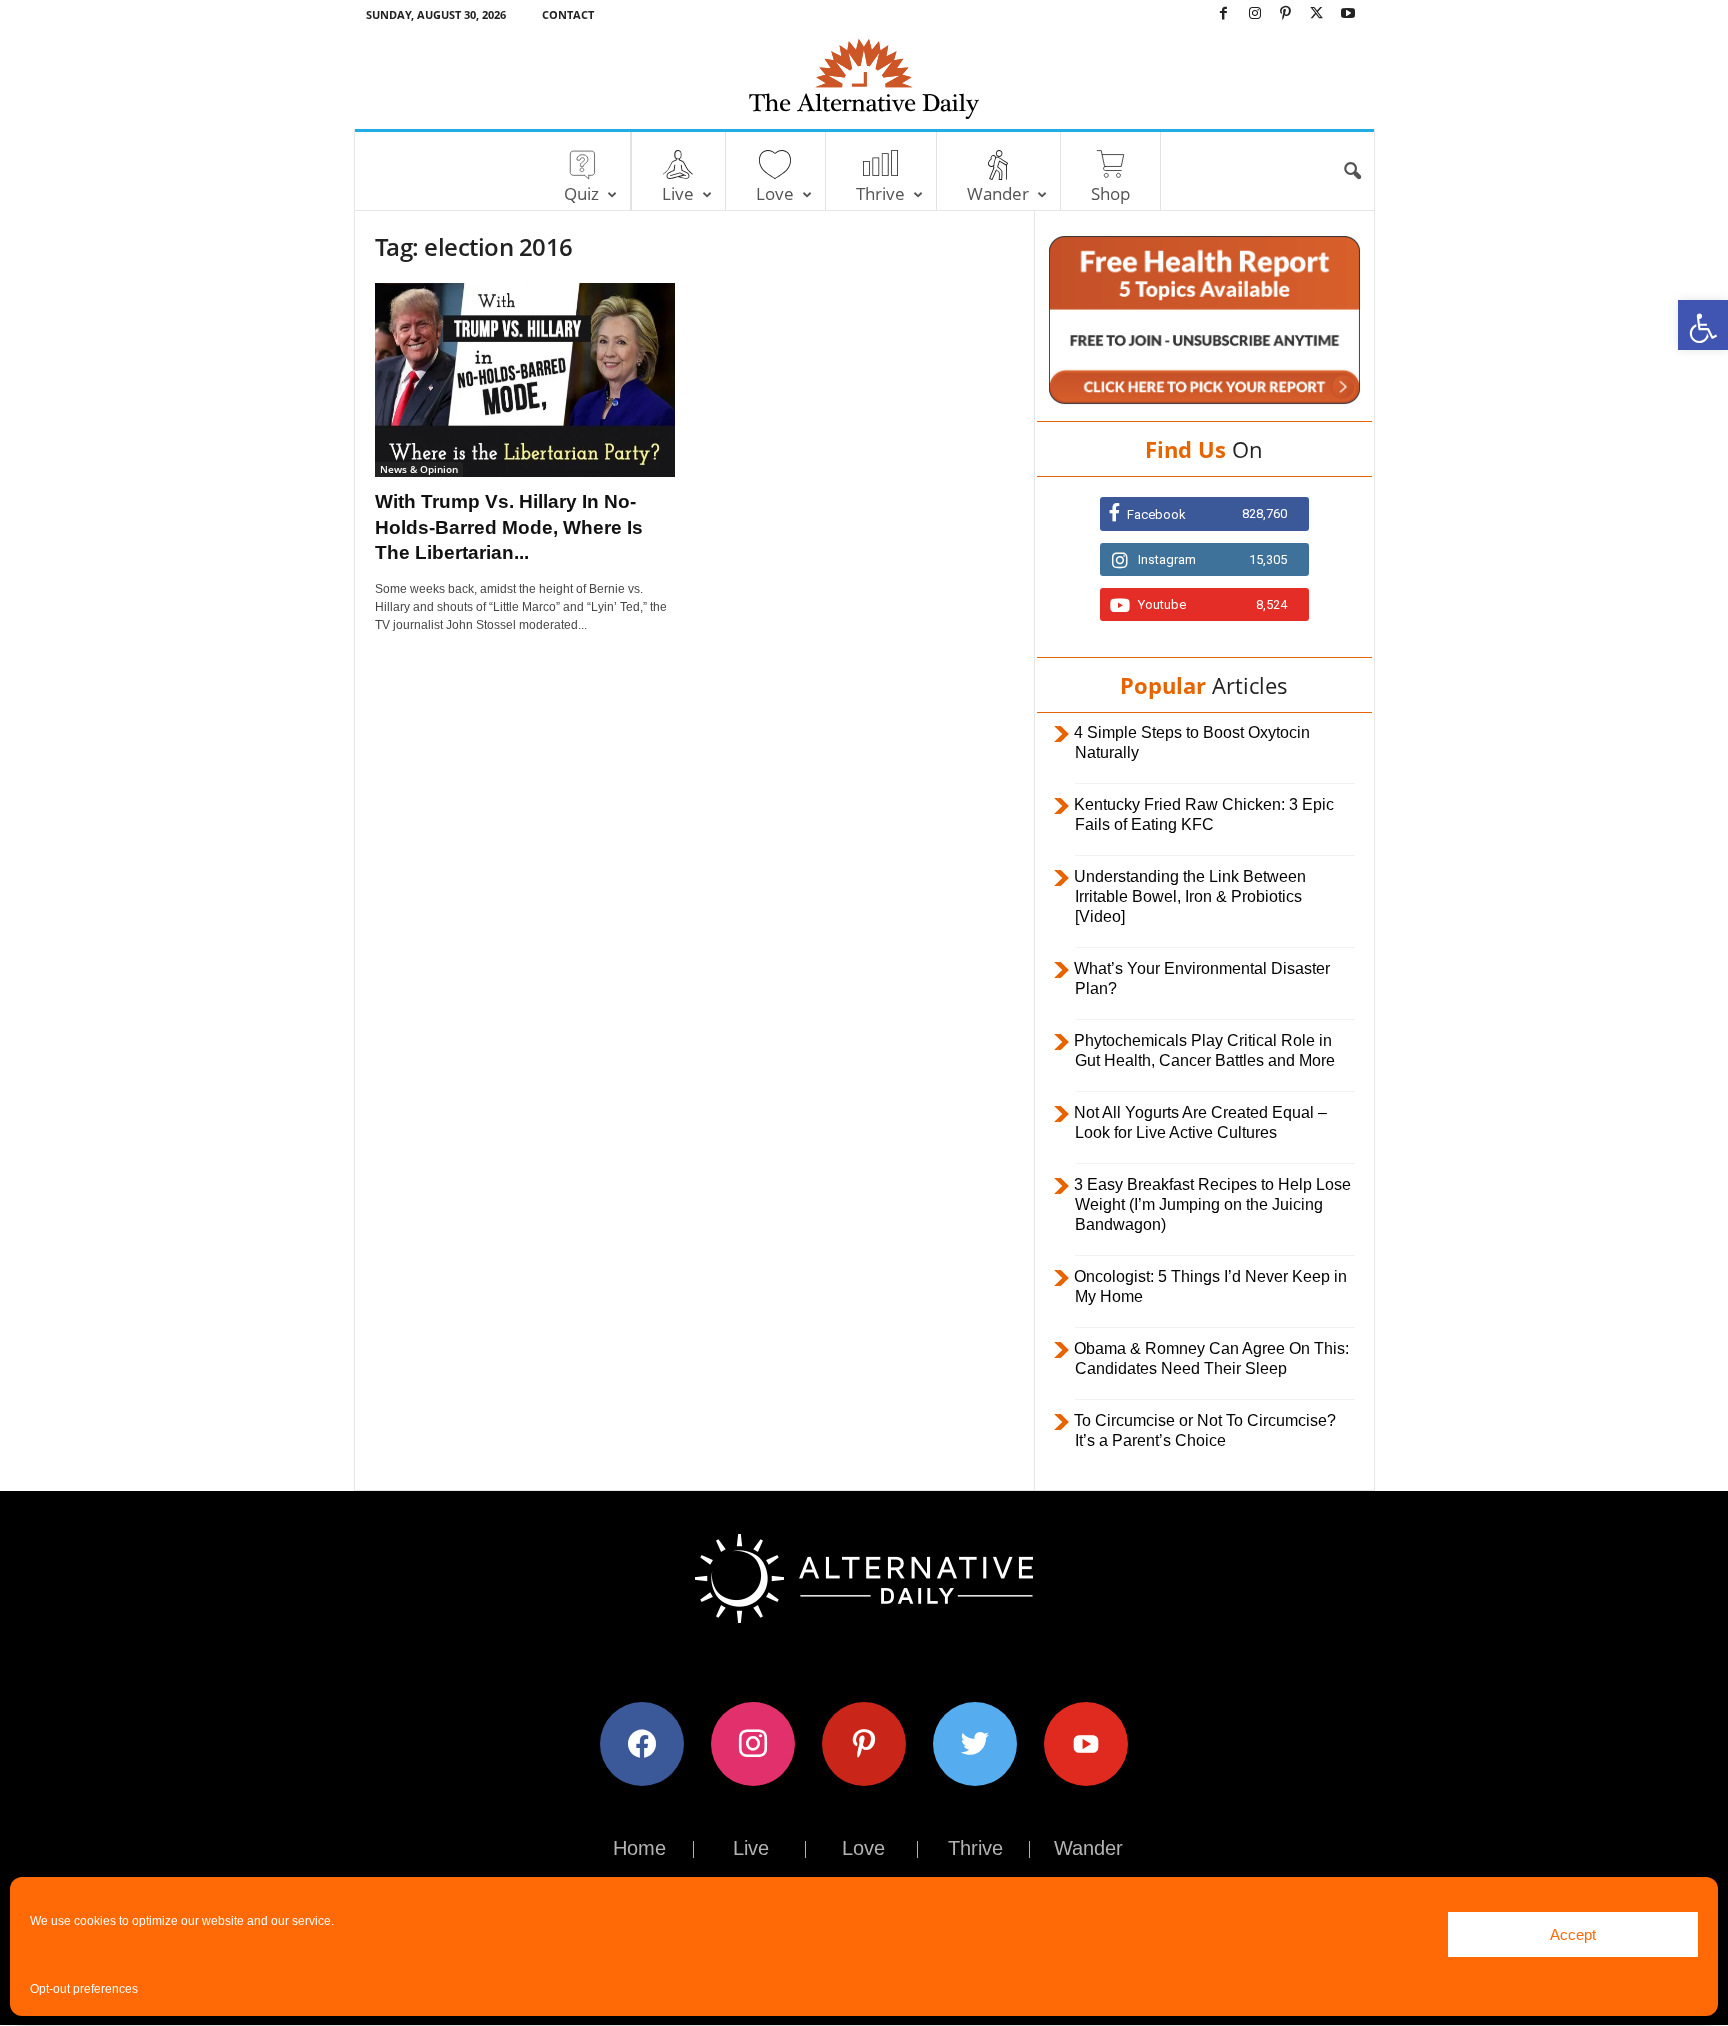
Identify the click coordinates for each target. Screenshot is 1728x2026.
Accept (1573, 1934)
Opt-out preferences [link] (84, 1989)
